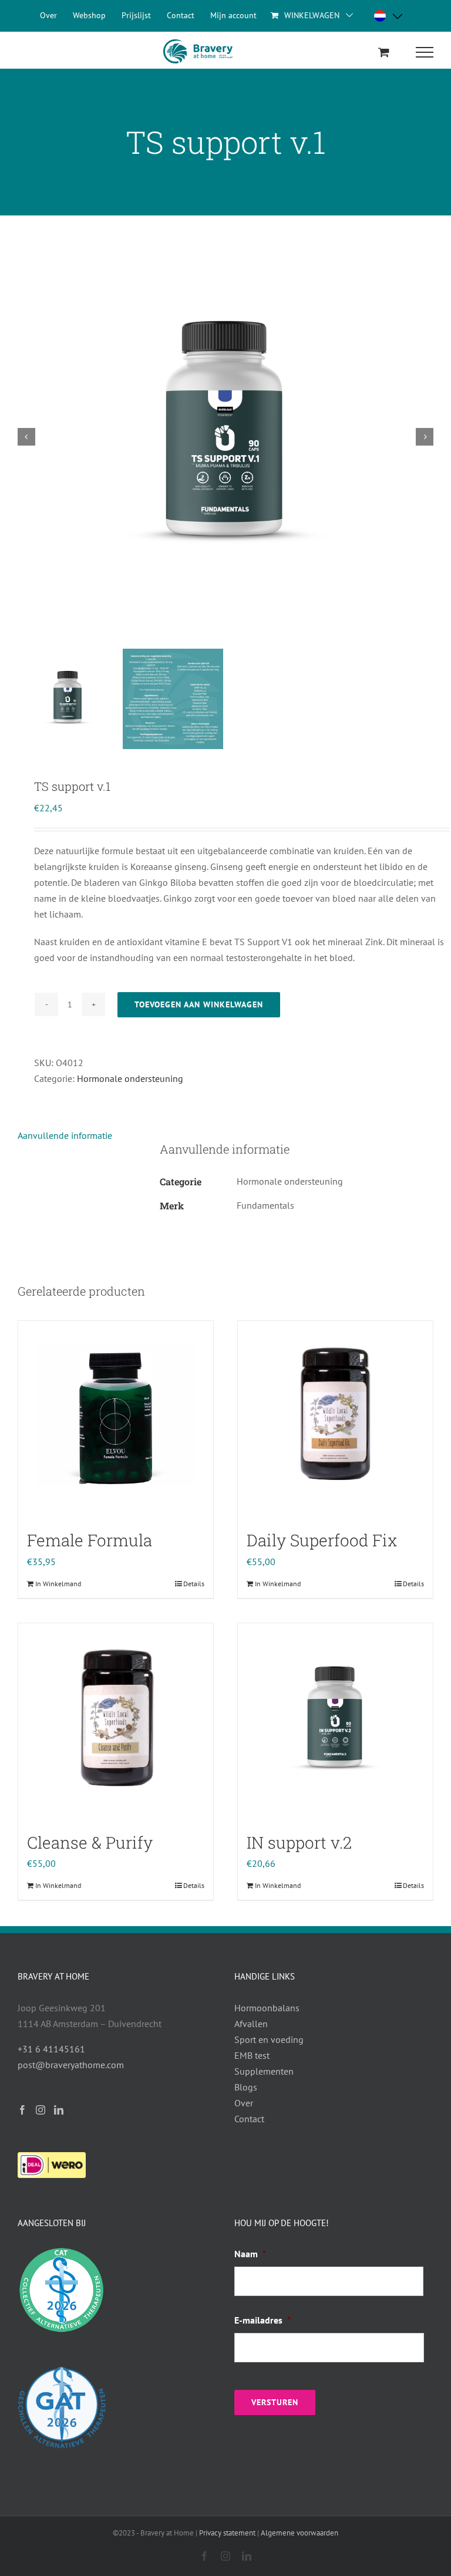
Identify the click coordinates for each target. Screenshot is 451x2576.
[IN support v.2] (335, 1721)
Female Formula (90, 1540)
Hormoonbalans (267, 2008)
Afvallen (251, 2024)
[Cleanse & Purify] (116, 1721)
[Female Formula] (116, 1418)
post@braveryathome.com (71, 2065)
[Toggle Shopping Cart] (384, 52)
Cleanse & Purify (90, 1842)
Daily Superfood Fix (322, 1540)
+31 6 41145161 (51, 2049)
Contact (249, 2119)
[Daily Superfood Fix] (335, 1418)
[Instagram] (41, 2110)
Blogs (246, 2087)
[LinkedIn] (59, 2110)
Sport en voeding (269, 2039)
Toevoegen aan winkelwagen (199, 1004)
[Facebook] (22, 2110)
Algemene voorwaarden (299, 2533)
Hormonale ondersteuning (130, 1078)
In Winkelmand (58, 1584)
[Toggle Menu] (425, 52)
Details (194, 1584)
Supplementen (264, 2071)
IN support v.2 (299, 1842)
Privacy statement (227, 2533)
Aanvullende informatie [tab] (65, 1135)
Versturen (275, 2402)
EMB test (252, 2055)
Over (244, 2103)
